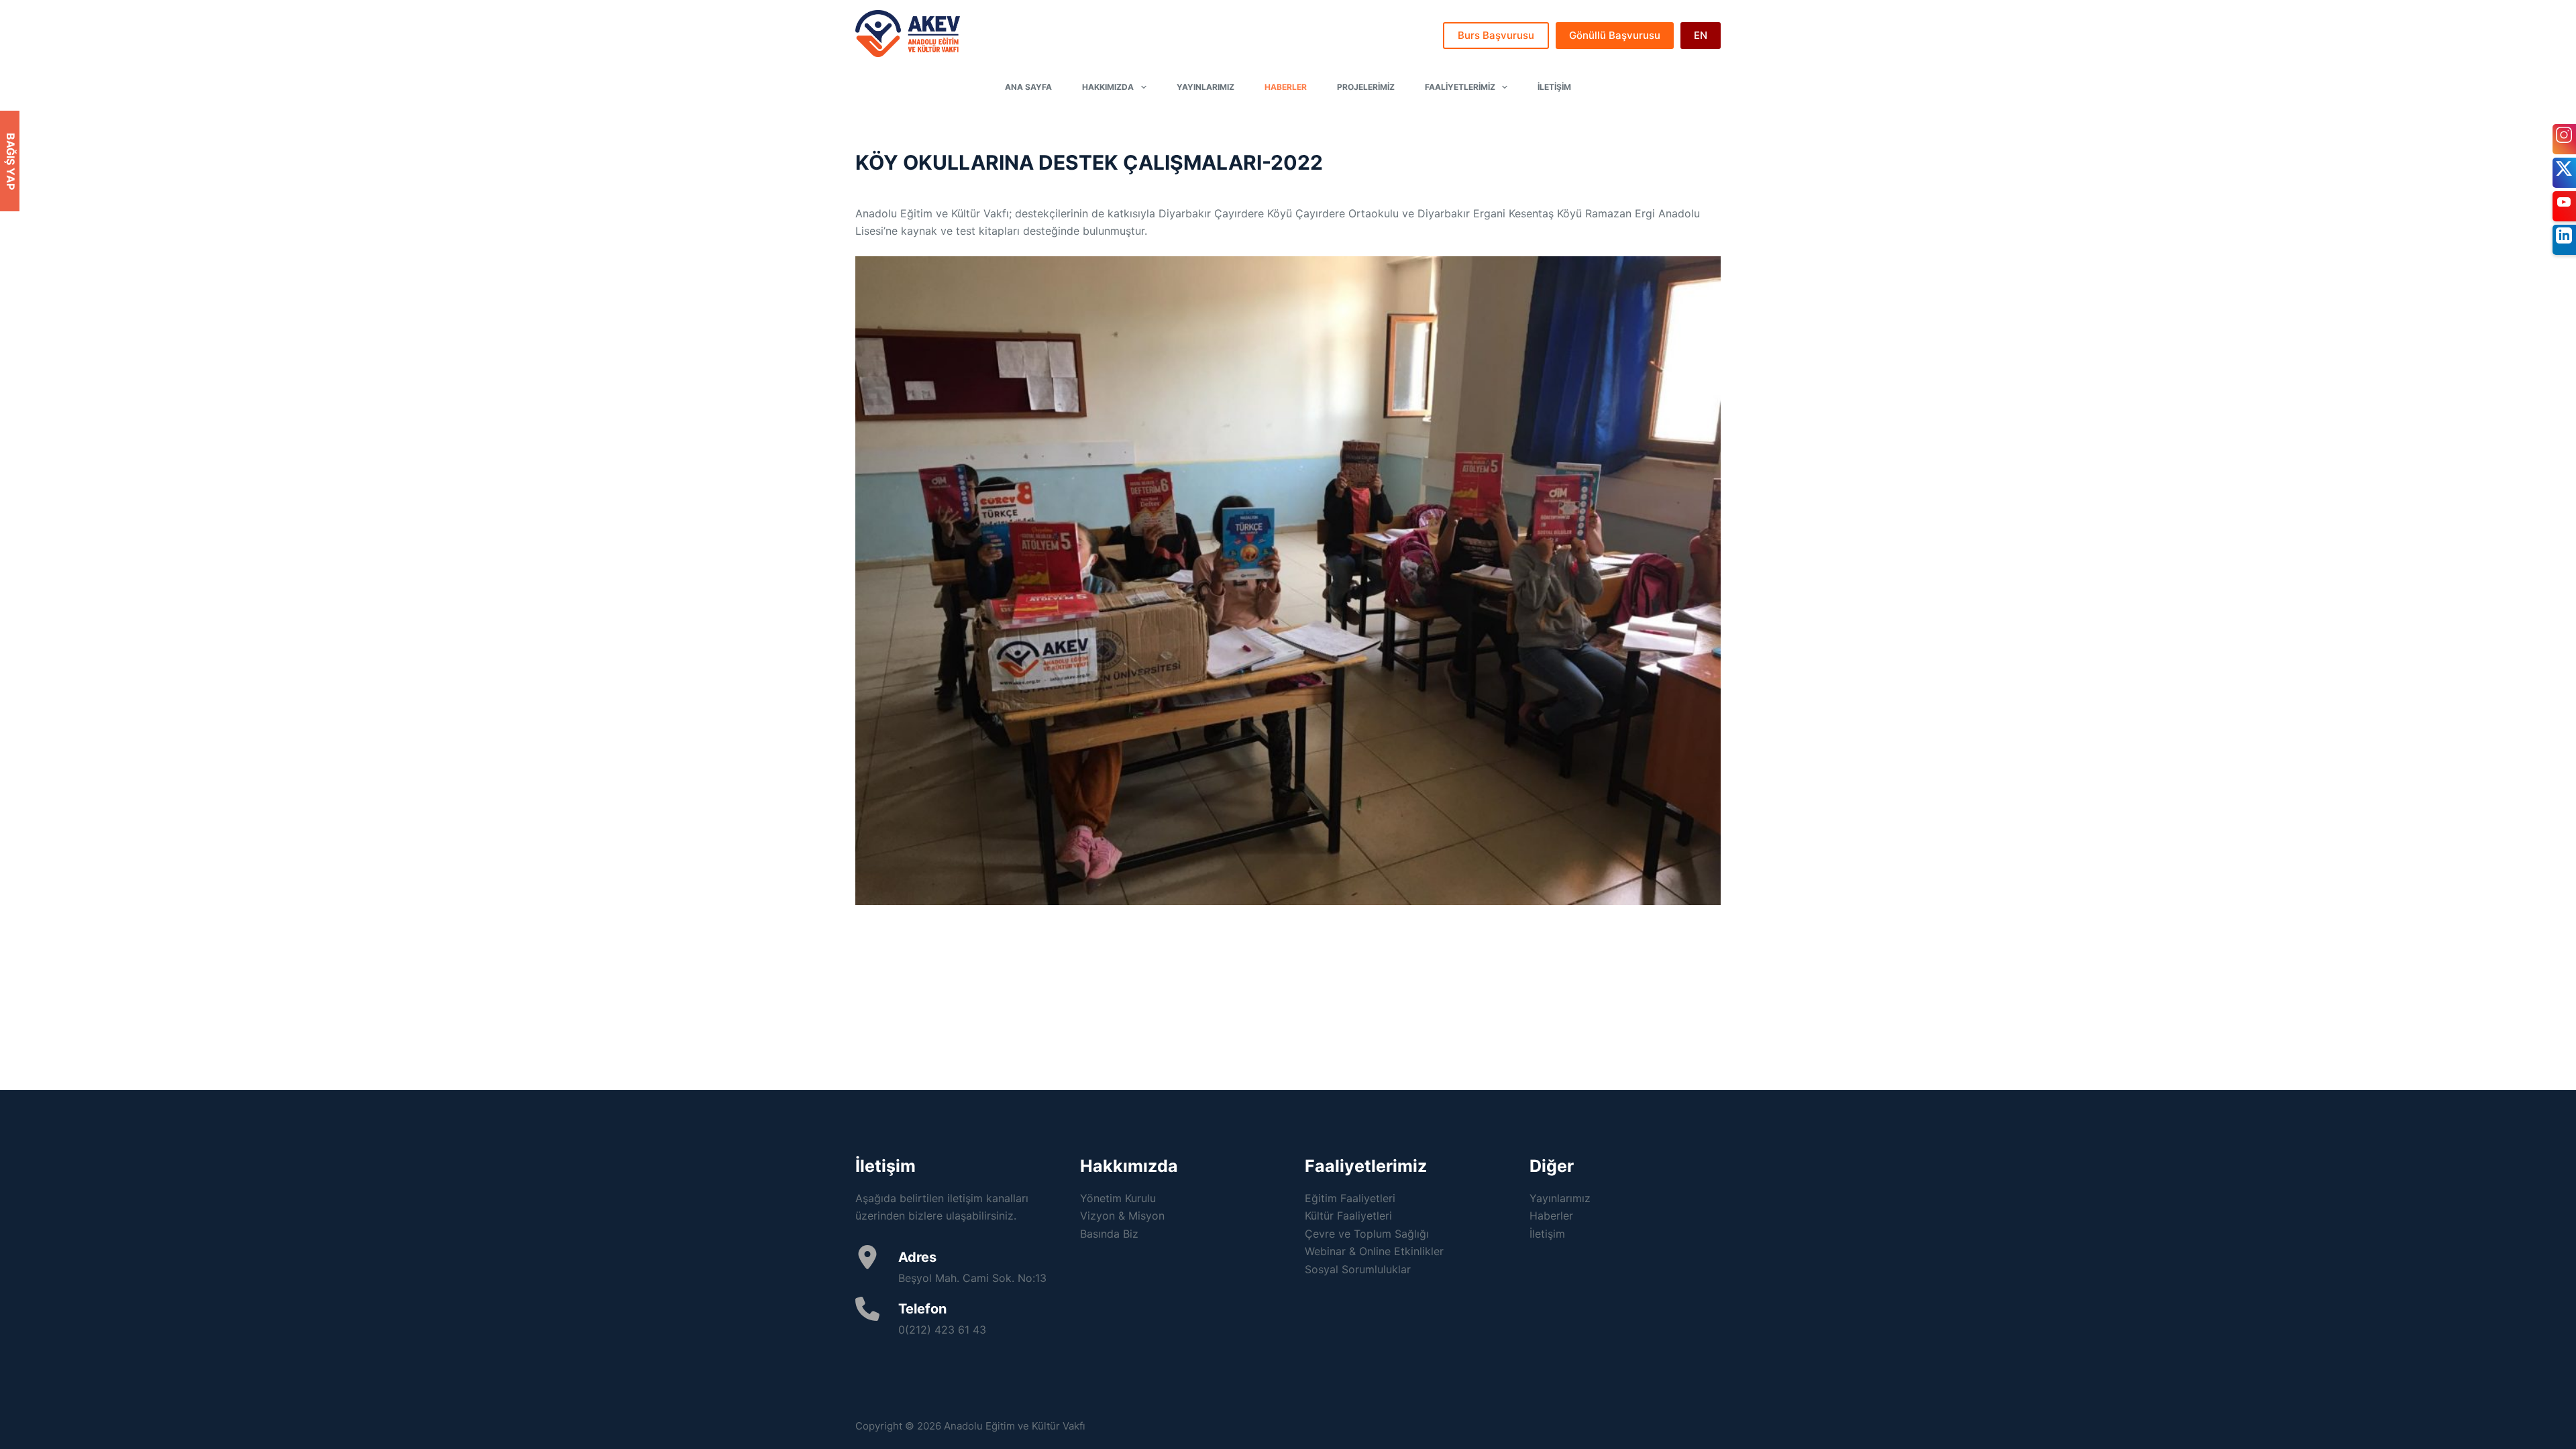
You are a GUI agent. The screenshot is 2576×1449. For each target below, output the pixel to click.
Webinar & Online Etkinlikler (1374, 1251)
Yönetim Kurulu (1118, 1198)
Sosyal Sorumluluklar (1358, 1269)
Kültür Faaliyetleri (1348, 1216)
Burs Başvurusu (1496, 35)
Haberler (1286, 87)
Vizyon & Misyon (1122, 1216)
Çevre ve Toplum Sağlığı (1367, 1234)
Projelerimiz (1366, 87)
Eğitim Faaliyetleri (1350, 1198)
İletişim (1554, 87)
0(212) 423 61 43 (942, 1330)
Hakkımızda (1108, 87)
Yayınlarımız (1205, 87)
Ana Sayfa (1028, 87)
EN (1701, 35)
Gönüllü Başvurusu (1615, 35)
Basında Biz (1109, 1234)
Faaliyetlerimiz (1460, 87)
